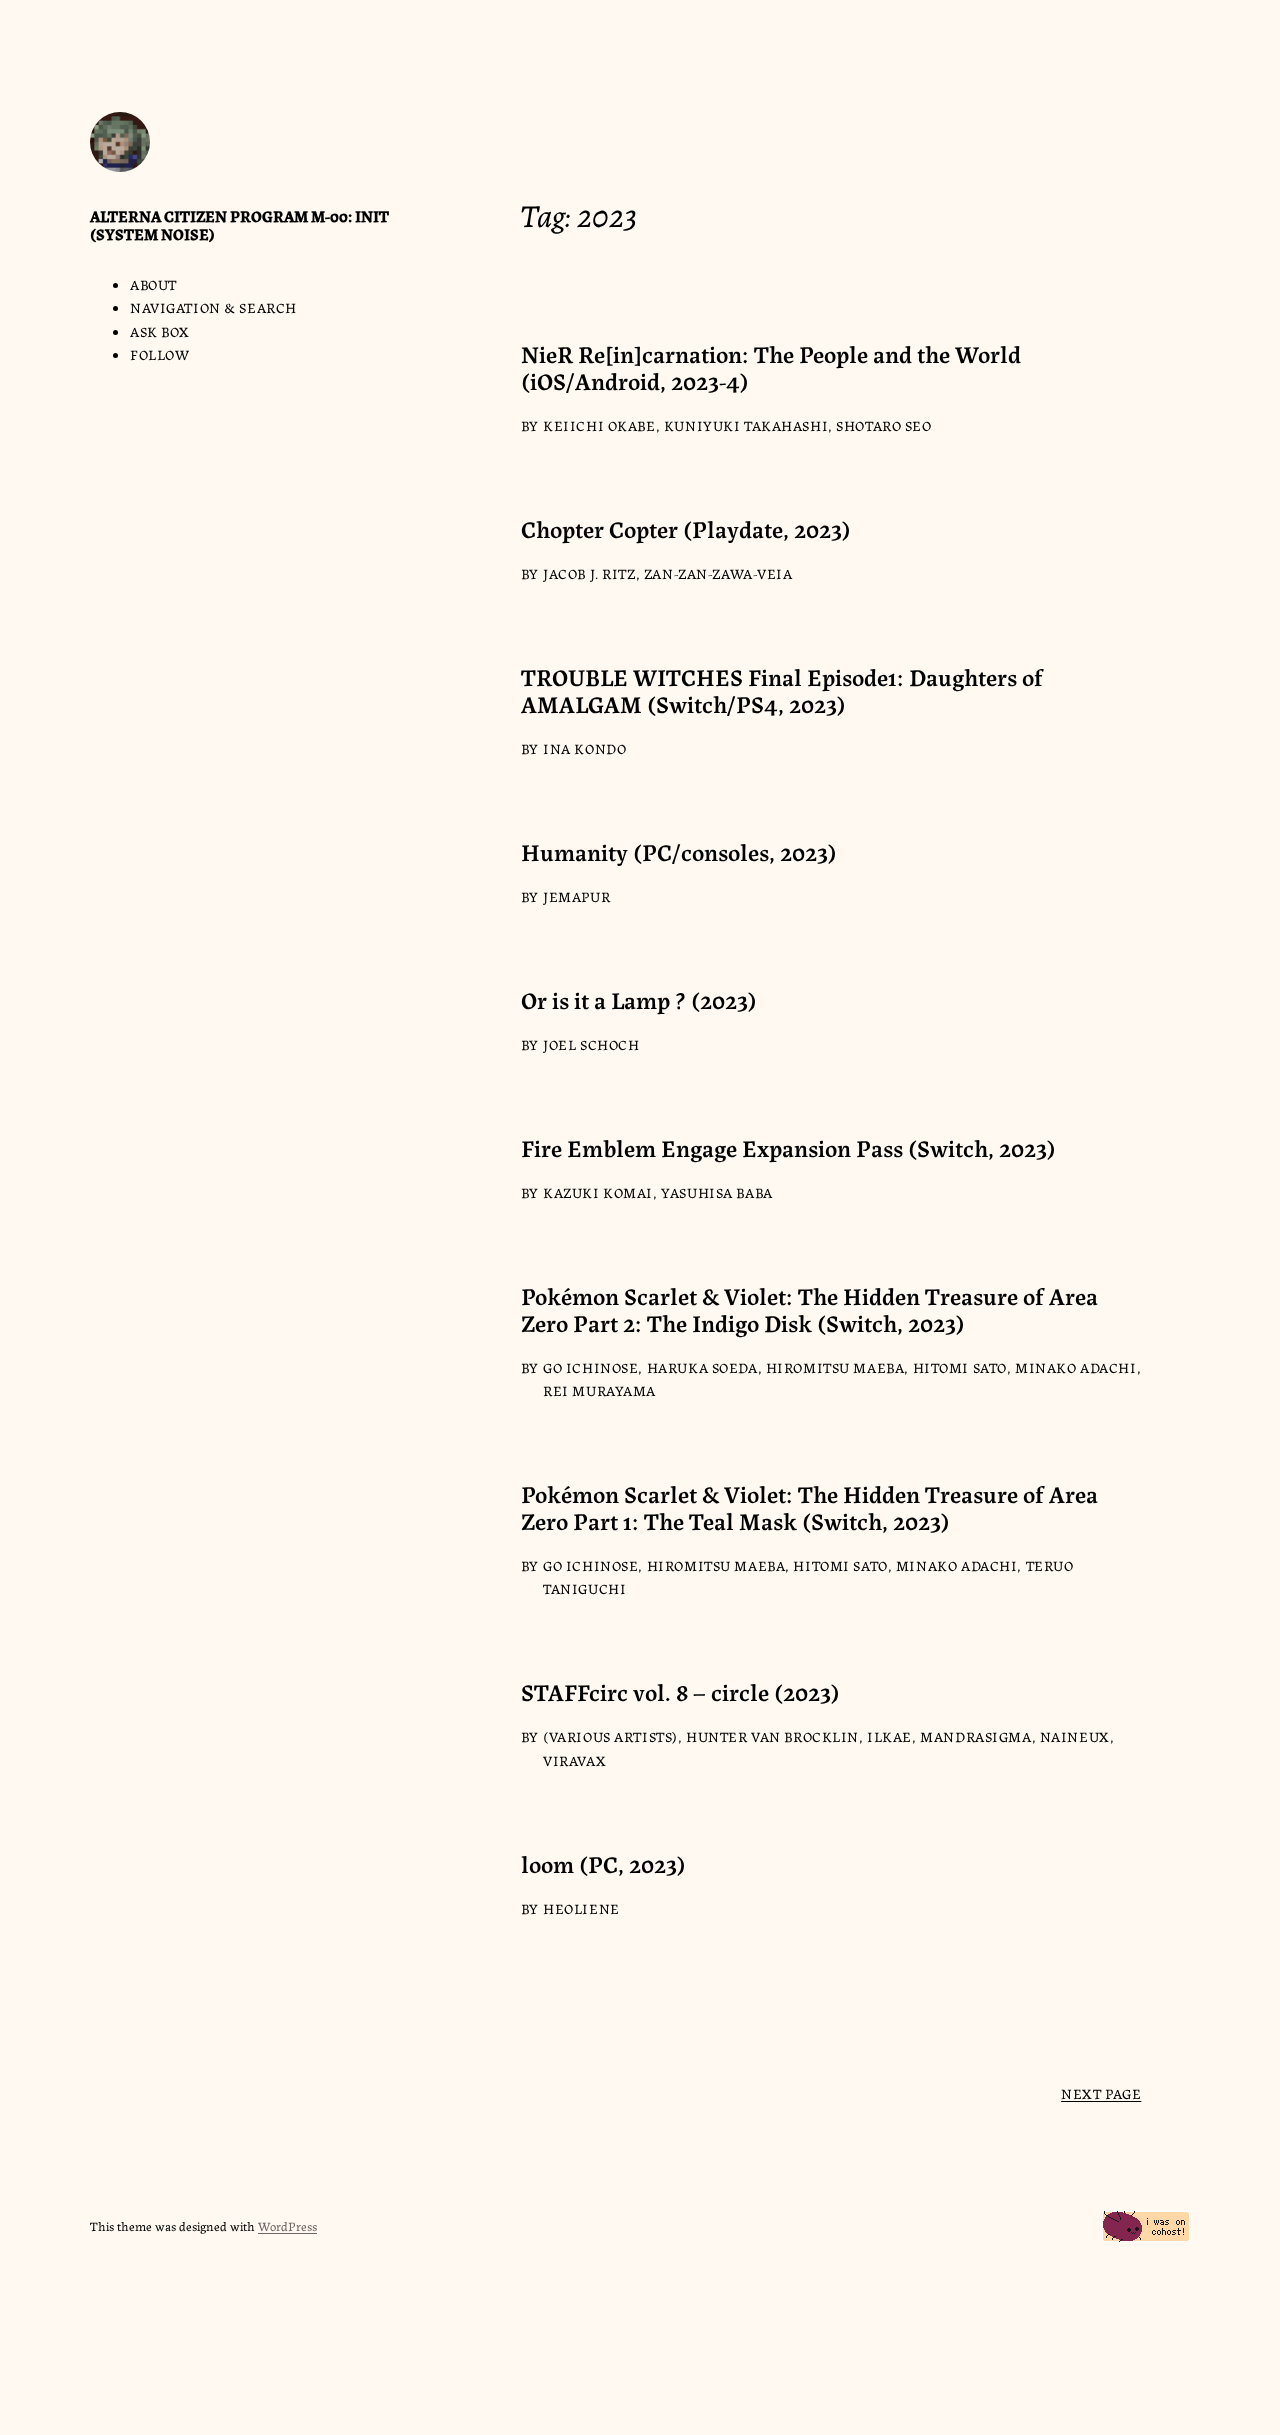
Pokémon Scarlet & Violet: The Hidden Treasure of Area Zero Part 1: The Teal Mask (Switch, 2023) (809, 1507)
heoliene (581, 1908)
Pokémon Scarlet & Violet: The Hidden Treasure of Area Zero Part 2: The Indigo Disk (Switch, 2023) (809, 1309)
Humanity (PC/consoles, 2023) (679, 851)
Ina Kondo (584, 748)
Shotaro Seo (883, 425)
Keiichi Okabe (599, 425)
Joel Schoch (591, 1044)
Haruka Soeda (702, 1367)
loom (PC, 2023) (603, 1863)
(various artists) (610, 1736)
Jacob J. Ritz (589, 573)
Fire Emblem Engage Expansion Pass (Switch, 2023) (788, 1147)
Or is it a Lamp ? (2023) (639, 999)
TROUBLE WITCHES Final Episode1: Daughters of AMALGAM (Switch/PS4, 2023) (782, 690)
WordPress (287, 2225)
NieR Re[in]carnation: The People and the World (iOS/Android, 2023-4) (771, 367)
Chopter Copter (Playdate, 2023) (686, 528)
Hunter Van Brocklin (772, 1736)
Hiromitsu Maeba (835, 1367)
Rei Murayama (599, 1390)
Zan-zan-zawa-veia (718, 573)
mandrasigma (975, 1736)
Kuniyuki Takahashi (746, 425)
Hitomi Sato (960, 1367)
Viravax (574, 1760)
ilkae (889, 1736)
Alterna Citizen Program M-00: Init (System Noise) (239, 224)
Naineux (1075, 1736)
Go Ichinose (590, 1367)
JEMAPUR (576, 896)
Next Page (1101, 2093)
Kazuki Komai (598, 1192)
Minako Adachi (1076, 1367)
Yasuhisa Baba (717, 1192)
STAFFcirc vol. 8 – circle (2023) (680, 1691)
